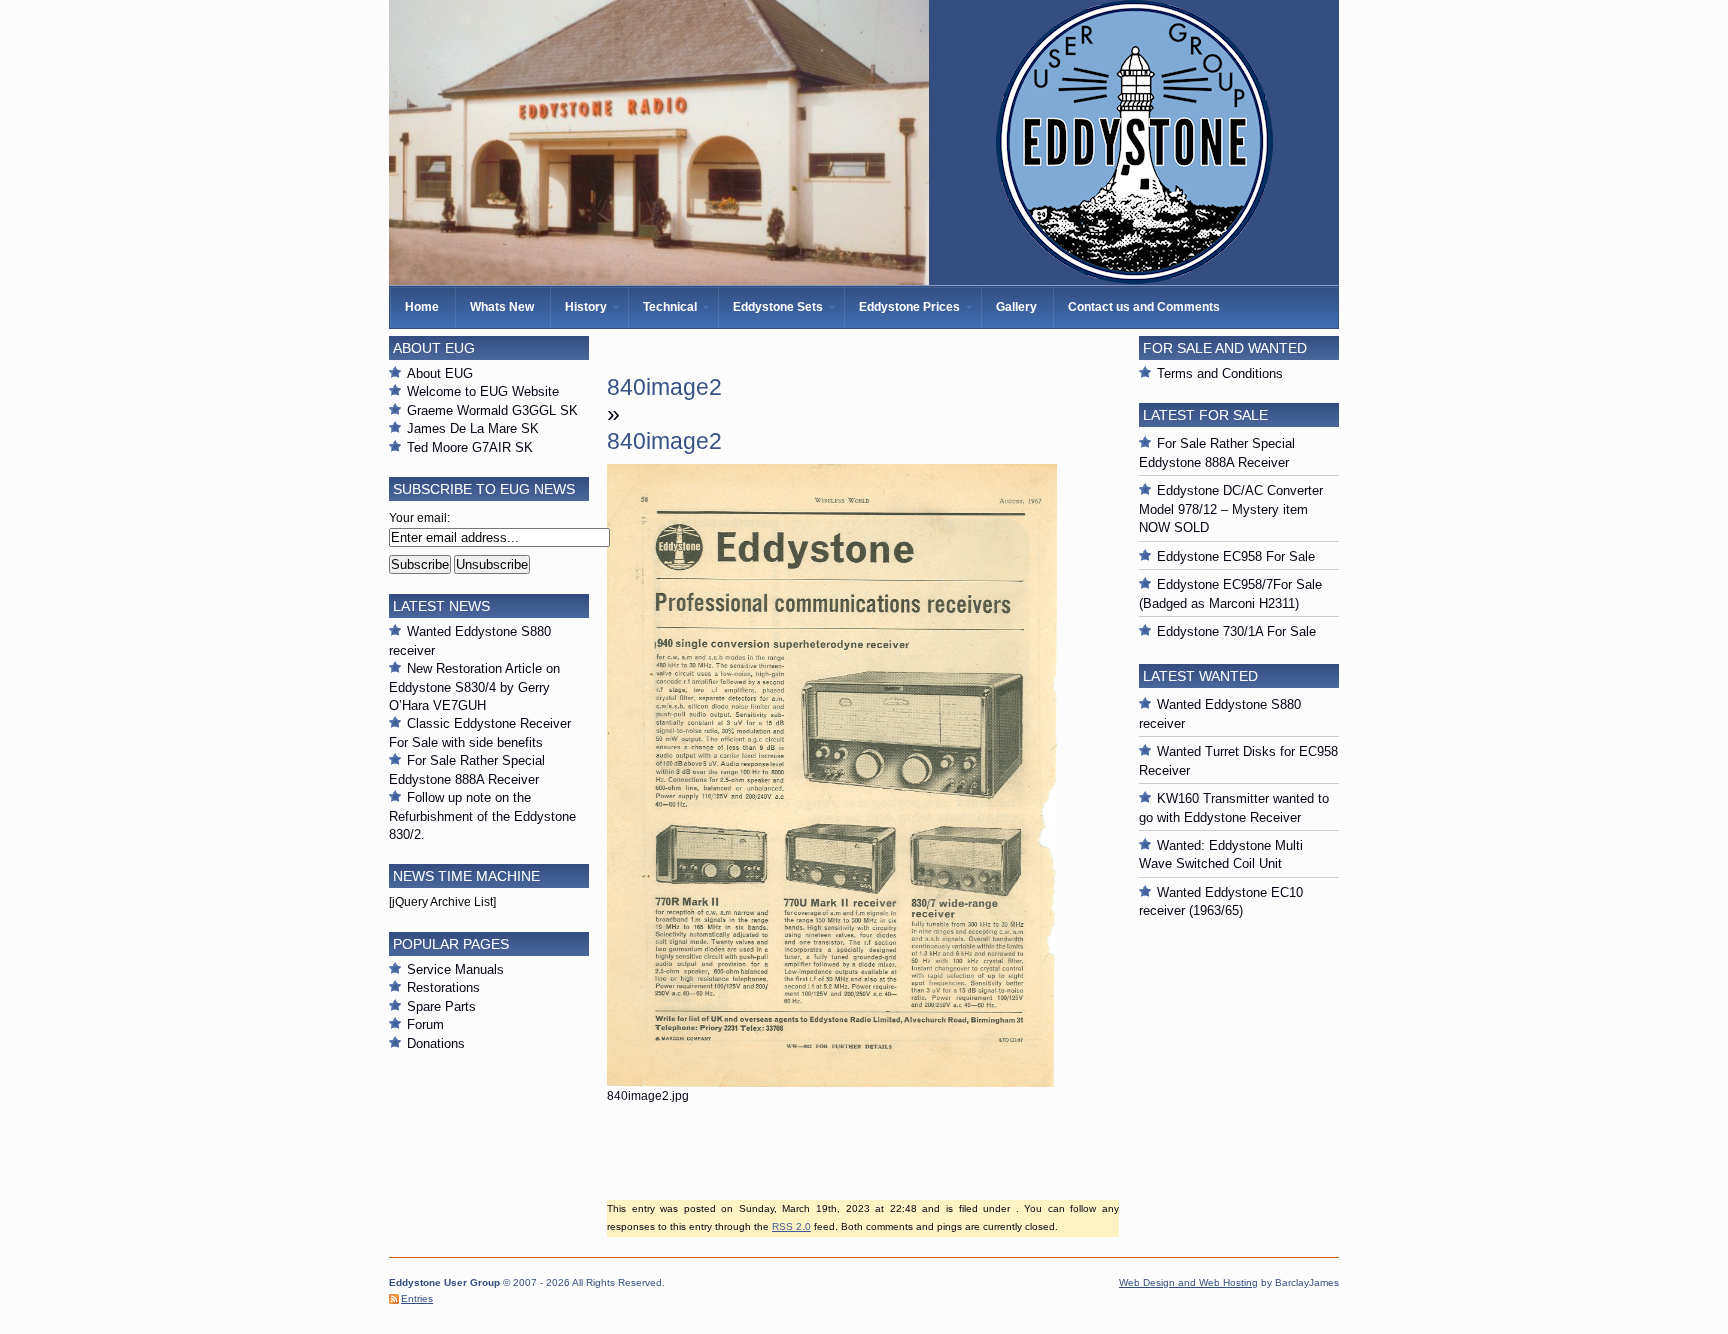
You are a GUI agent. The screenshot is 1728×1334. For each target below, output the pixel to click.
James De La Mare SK (473, 428)
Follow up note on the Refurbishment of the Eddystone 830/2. (482, 816)
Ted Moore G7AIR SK (470, 447)
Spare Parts (441, 1006)
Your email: (419, 518)
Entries (417, 1298)
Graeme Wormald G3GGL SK (492, 410)
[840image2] (832, 1083)
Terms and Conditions (1220, 373)
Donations (436, 1043)
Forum (425, 1024)
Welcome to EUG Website (483, 391)
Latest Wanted (1200, 676)
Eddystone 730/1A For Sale (1236, 631)
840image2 (664, 387)
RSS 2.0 (791, 1226)
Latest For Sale (1205, 415)
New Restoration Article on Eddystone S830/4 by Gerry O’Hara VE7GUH (474, 687)
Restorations (443, 987)
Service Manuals (455, 969)
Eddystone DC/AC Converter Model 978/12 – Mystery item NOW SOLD (1231, 509)
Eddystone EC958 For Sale (1236, 556)
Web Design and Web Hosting (1188, 1282)
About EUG (440, 373)
